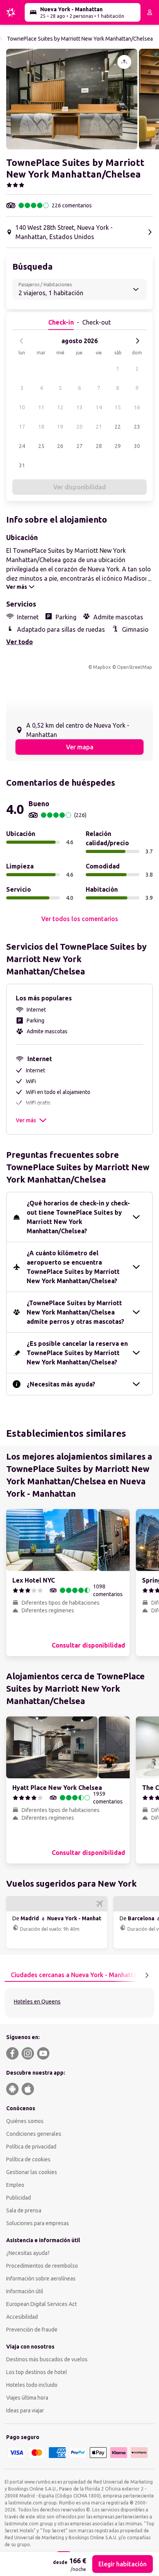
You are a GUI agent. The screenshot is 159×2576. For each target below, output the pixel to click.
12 (60, 407)
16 (137, 407)
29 (118, 446)
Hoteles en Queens (37, 2002)
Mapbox (102, 667)
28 (99, 446)
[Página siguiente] (147, 1975)
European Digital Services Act (41, 2304)
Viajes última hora (27, 2398)
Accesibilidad (22, 2317)
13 (79, 407)
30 (137, 446)
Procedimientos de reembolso (42, 2266)
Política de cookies (28, 2159)
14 (99, 407)
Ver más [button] (26, 1120)
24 (22, 446)
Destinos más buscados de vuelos (47, 2359)
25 (41, 446)
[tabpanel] (79, 2003)
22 (118, 427)
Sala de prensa (24, 2210)
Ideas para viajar (25, 2410)
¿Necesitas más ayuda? (61, 1384)
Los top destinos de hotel (37, 2372)
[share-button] (124, 62)
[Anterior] (22, 341)
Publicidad (19, 2198)
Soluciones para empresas (38, 2223)
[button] (72, 99)
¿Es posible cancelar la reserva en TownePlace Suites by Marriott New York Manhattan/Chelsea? (77, 1353)
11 (41, 407)
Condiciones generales (34, 2134)
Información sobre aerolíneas (41, 2279)
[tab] (76, 1975)
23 (137, 427)
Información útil (25, 2291)
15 (118, 407)
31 (22, 465)
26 (60, 446)
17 (22, 427)
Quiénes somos (25, 2121)
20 (79, 427)
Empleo (15, 2185)
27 (79, 446)
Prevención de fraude (32, 2330)
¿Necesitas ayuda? (28, 2253)
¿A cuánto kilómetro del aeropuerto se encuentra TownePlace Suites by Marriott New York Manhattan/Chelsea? (73, 1267)
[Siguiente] (137, 341)
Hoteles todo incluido (32, 2385)
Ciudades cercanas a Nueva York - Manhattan (76, 1975)
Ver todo (19, 642)
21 (99, 427)
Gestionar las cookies (32, 2172)
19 (60, 427)
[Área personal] (150, 12)
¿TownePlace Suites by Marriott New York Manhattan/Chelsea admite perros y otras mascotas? (75, 1312)
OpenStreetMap (134, 667)
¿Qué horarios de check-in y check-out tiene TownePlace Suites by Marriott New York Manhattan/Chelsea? (78, 1217)
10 (22, 407)
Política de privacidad (31, 2147)
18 (41, 427)
